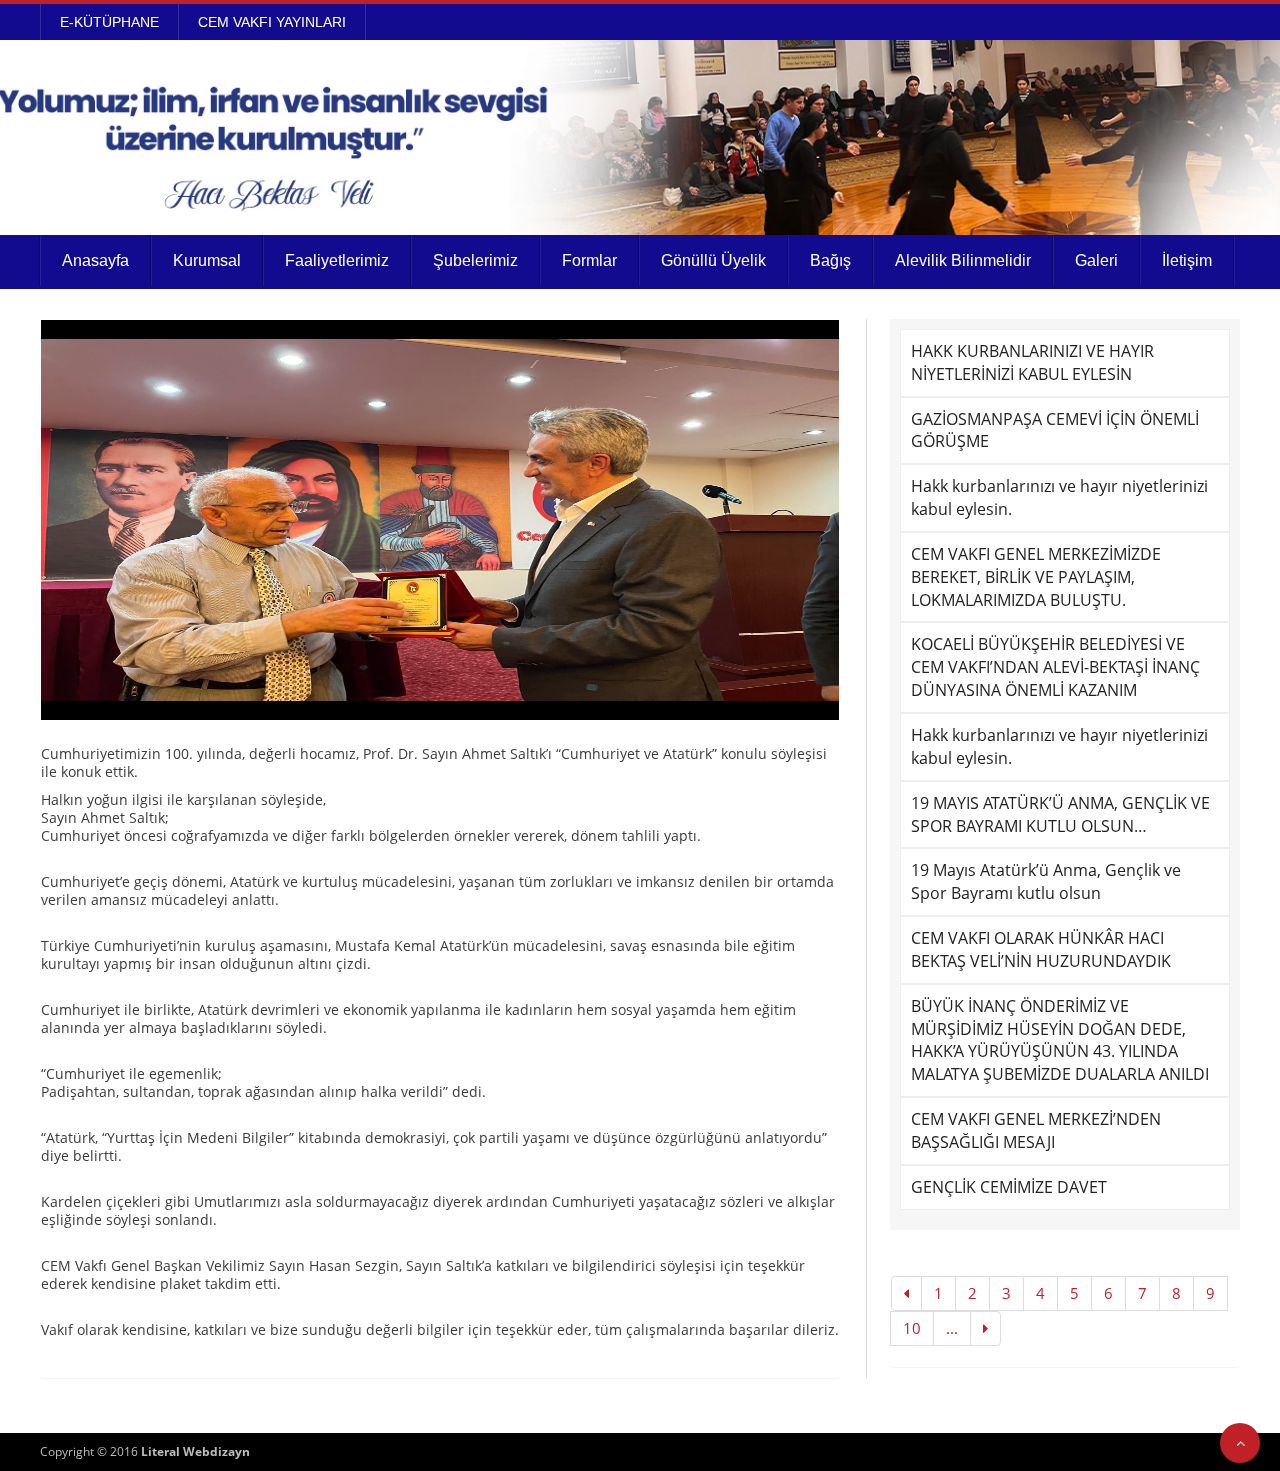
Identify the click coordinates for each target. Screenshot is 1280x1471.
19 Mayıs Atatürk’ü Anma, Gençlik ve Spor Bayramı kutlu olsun (1046, 881)
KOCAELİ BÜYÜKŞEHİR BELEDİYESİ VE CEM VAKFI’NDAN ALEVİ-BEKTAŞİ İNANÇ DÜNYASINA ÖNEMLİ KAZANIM (1055, 667)
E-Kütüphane (109, 22)
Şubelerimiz (475, 260)
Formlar (589, 260)
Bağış (830, 260)
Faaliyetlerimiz (337, 260)
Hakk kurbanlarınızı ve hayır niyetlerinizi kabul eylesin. (1059, 497)
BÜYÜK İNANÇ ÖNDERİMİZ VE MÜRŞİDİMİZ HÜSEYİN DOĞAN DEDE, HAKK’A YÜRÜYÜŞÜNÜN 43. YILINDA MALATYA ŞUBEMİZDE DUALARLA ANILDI (1060, 1040)
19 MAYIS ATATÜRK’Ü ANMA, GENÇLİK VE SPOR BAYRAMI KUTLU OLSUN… (1060, 814)
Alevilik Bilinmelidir (963, 260)
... (952, 1328)
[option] (440, 520)
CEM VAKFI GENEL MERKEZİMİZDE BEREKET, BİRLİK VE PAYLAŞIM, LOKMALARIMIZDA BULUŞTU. (1036, 577)
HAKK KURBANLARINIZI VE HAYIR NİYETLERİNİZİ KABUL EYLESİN (1032, 362)
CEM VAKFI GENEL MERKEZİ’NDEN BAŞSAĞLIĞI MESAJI (1036, 1130)
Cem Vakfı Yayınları (272, 22)
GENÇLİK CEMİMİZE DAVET (1009, 1187)
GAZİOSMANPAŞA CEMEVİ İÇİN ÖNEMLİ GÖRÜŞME (1055, 430)
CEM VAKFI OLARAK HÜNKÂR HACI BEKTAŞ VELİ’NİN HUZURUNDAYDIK (1041, 949)
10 (912, 1328)
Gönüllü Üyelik (713, 260)
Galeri (1096, 260)
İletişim (1187, 260)
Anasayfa (95, 260)
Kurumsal (207, 260)
